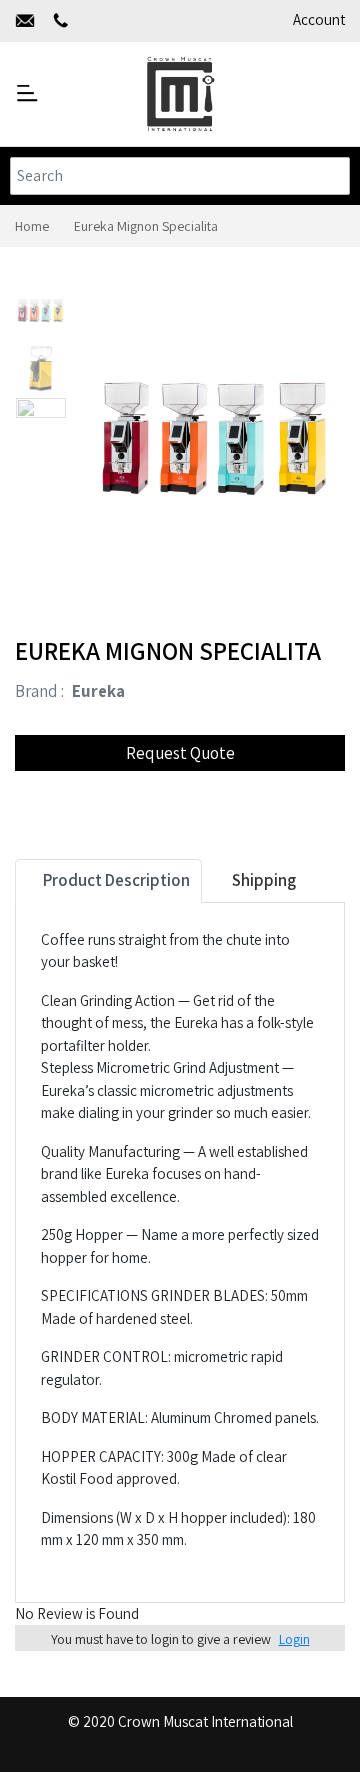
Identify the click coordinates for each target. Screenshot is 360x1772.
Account (319, 19)
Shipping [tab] (262, 880)
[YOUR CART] (330, 93)
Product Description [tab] (115, 880)
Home (32, 226)
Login (294, 1639)
